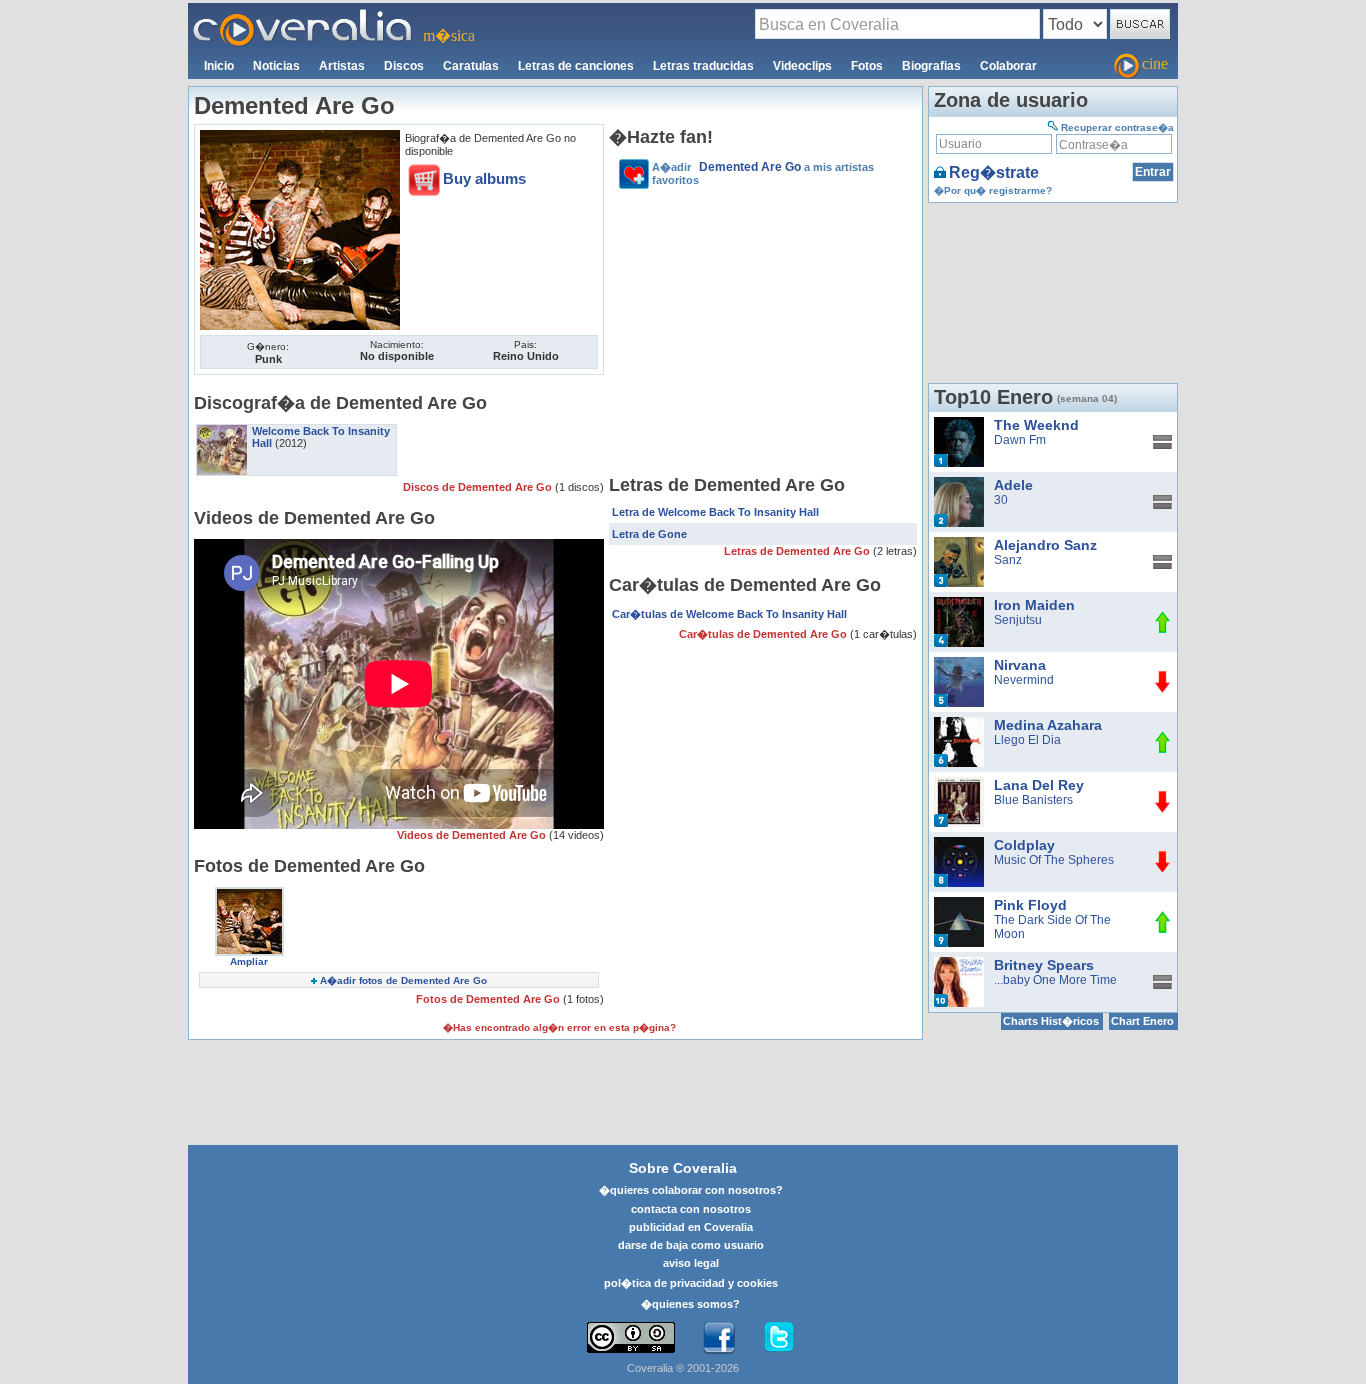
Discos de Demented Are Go (479, 487)
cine (1155, 63)
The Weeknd (1036, 425)
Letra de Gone (649, 534)
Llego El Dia (1027, 740)
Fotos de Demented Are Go (489, 999)
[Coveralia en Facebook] (719, 1338)
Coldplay (1024, 845)
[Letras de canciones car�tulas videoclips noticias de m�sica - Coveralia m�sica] (303, 15)
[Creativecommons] (631, 1337)
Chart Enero (1142, 1021)
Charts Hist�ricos (1051, 1021)
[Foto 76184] (249, 894)
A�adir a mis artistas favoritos (763, 173)
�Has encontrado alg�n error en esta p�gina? (559, 1027)
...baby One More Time (1055, 980)
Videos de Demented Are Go (473, 835)
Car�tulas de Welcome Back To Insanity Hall (729, 614)
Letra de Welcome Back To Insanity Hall (715, 512)
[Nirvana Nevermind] (959, 664)
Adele (1013, 485)
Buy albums (484, 178)
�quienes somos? (690, 1304)
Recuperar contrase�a (1117, 127)
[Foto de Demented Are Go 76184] (300, 137)
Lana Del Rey (1039, 785)
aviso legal (691, 1263)
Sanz (1008, 560)
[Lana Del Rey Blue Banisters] (959, 784)
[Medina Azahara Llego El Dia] (959, 724)
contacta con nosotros (691, 1209)
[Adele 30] (959, 484)
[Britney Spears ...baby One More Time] (959, 964)
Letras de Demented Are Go (798, 551)
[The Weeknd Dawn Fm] (959, 424)
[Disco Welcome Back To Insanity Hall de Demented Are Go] (222, 431)
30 (1001, 500)
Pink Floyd (1030, 905)
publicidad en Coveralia (691, 1227)
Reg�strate (994, 172)
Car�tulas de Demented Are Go (764, 634)
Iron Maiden (1034, 605)
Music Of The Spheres (1054, 860)
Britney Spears (1044, 965)
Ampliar (249, 961)
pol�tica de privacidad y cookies (691, 1283)
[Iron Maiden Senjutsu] (959, 604)
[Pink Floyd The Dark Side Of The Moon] (959, 904)
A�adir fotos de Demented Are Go (403, 980)
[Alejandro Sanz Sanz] (959, 544)
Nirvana (1020, 665)
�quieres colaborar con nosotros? (691, 1190)
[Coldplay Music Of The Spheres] (959, 844)
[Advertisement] (763, 335)
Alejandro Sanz (1045, 545)
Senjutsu (1018, 620)
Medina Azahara (1048, 725)
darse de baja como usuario (691, 1245)
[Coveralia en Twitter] (779, 1338)
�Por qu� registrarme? (993, 190)
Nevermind (1024, 680)
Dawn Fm (1020, 440)
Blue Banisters (1033, 800)
